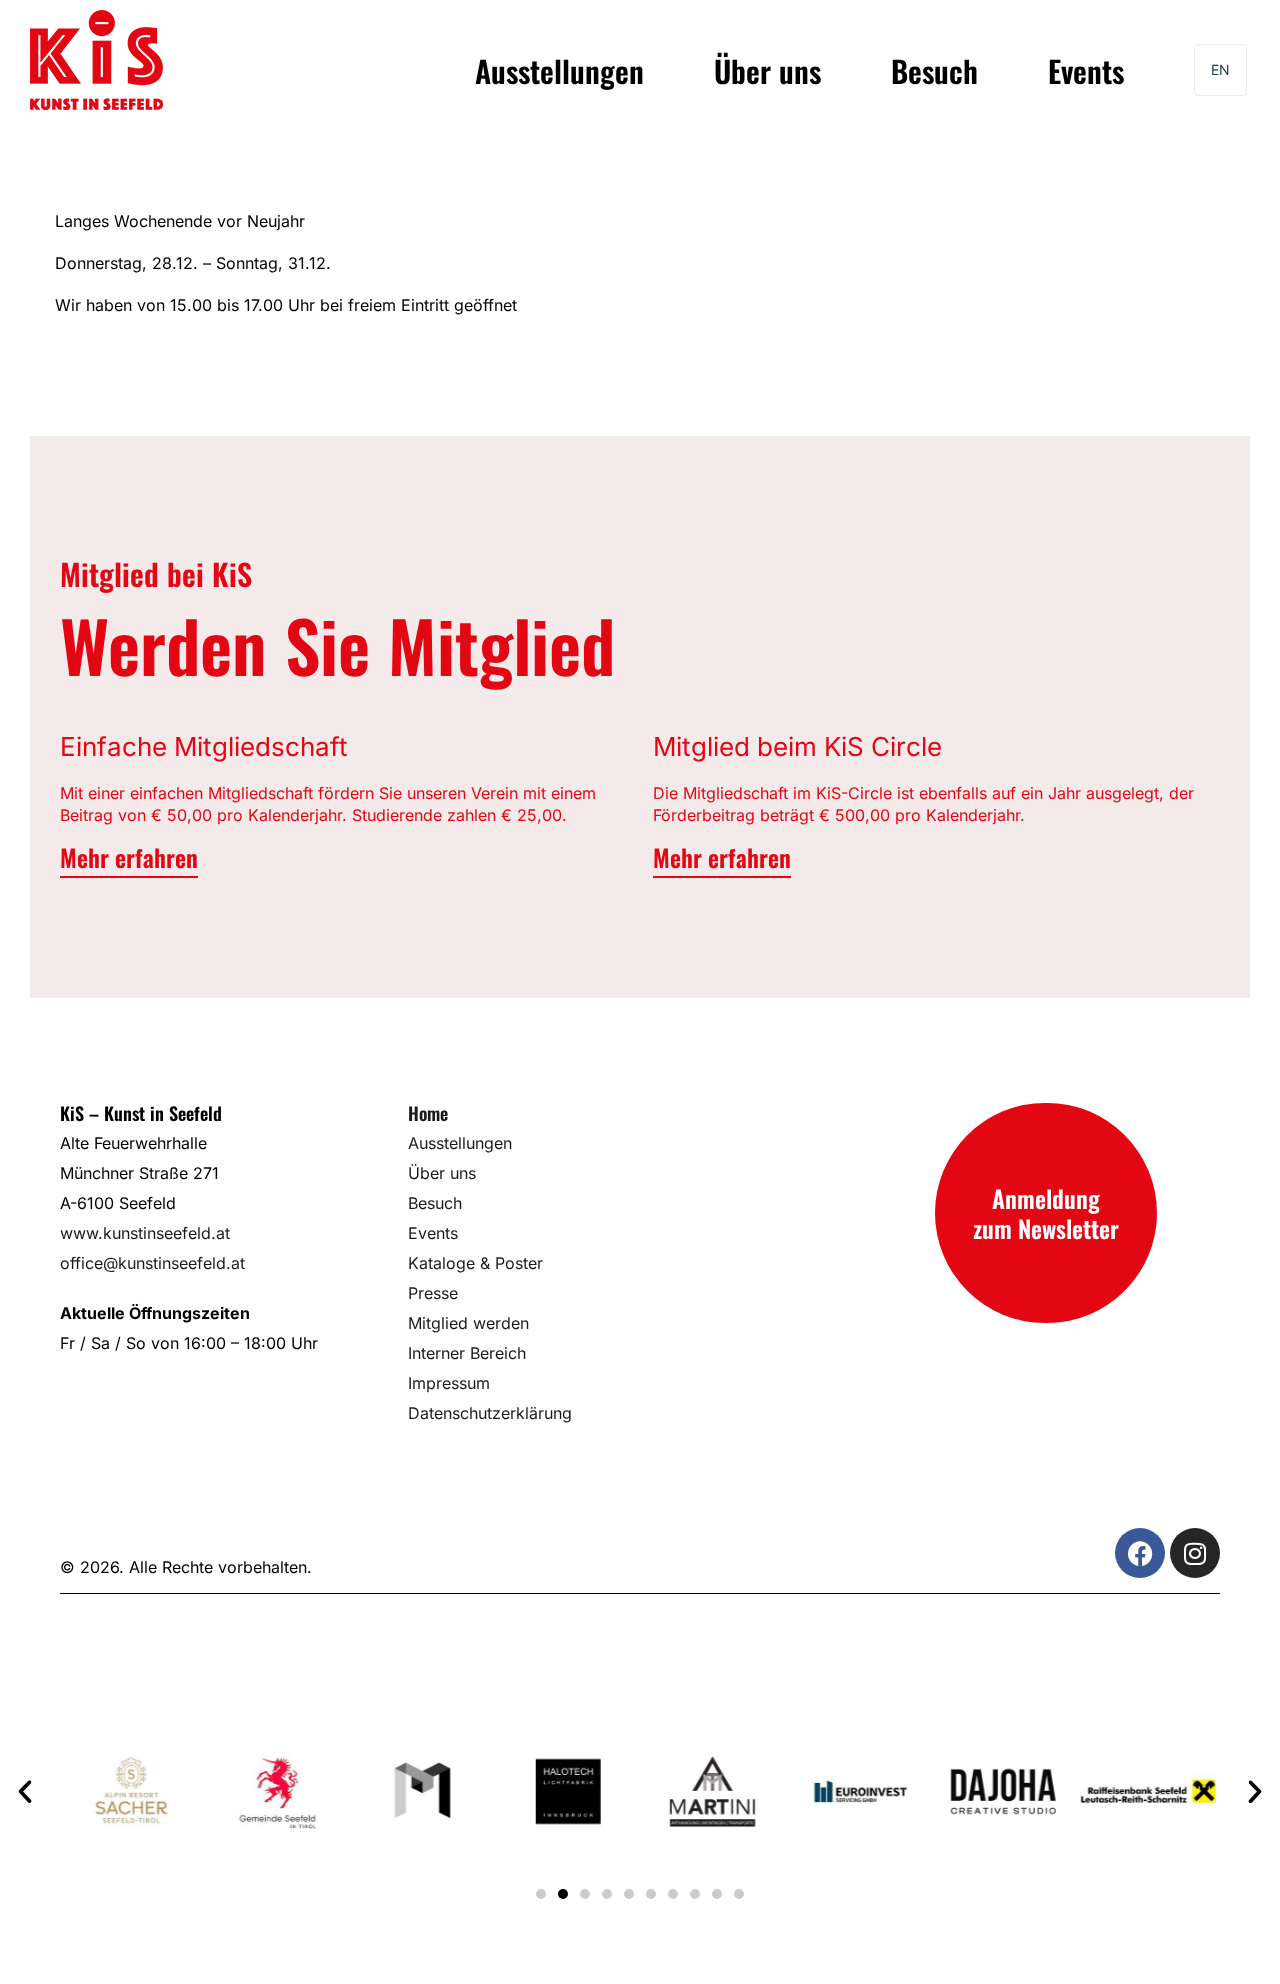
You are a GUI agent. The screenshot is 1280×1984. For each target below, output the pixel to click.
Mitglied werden (468, 1323)
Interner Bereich (467, 1353)
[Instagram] (1195, 1553)
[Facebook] (1140, 1553)
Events (1086, 70)
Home (428, 1113)
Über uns (767, 70)
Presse (433, 1293)
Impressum (449, 1383)
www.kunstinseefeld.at (145, 1233)
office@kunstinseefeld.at (152, 1263)
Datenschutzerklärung (490, 1413)
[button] (25, 1792)
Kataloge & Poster (475, 1263)
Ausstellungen (559, 70)
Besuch (934, 70)
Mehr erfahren (129, 857)
